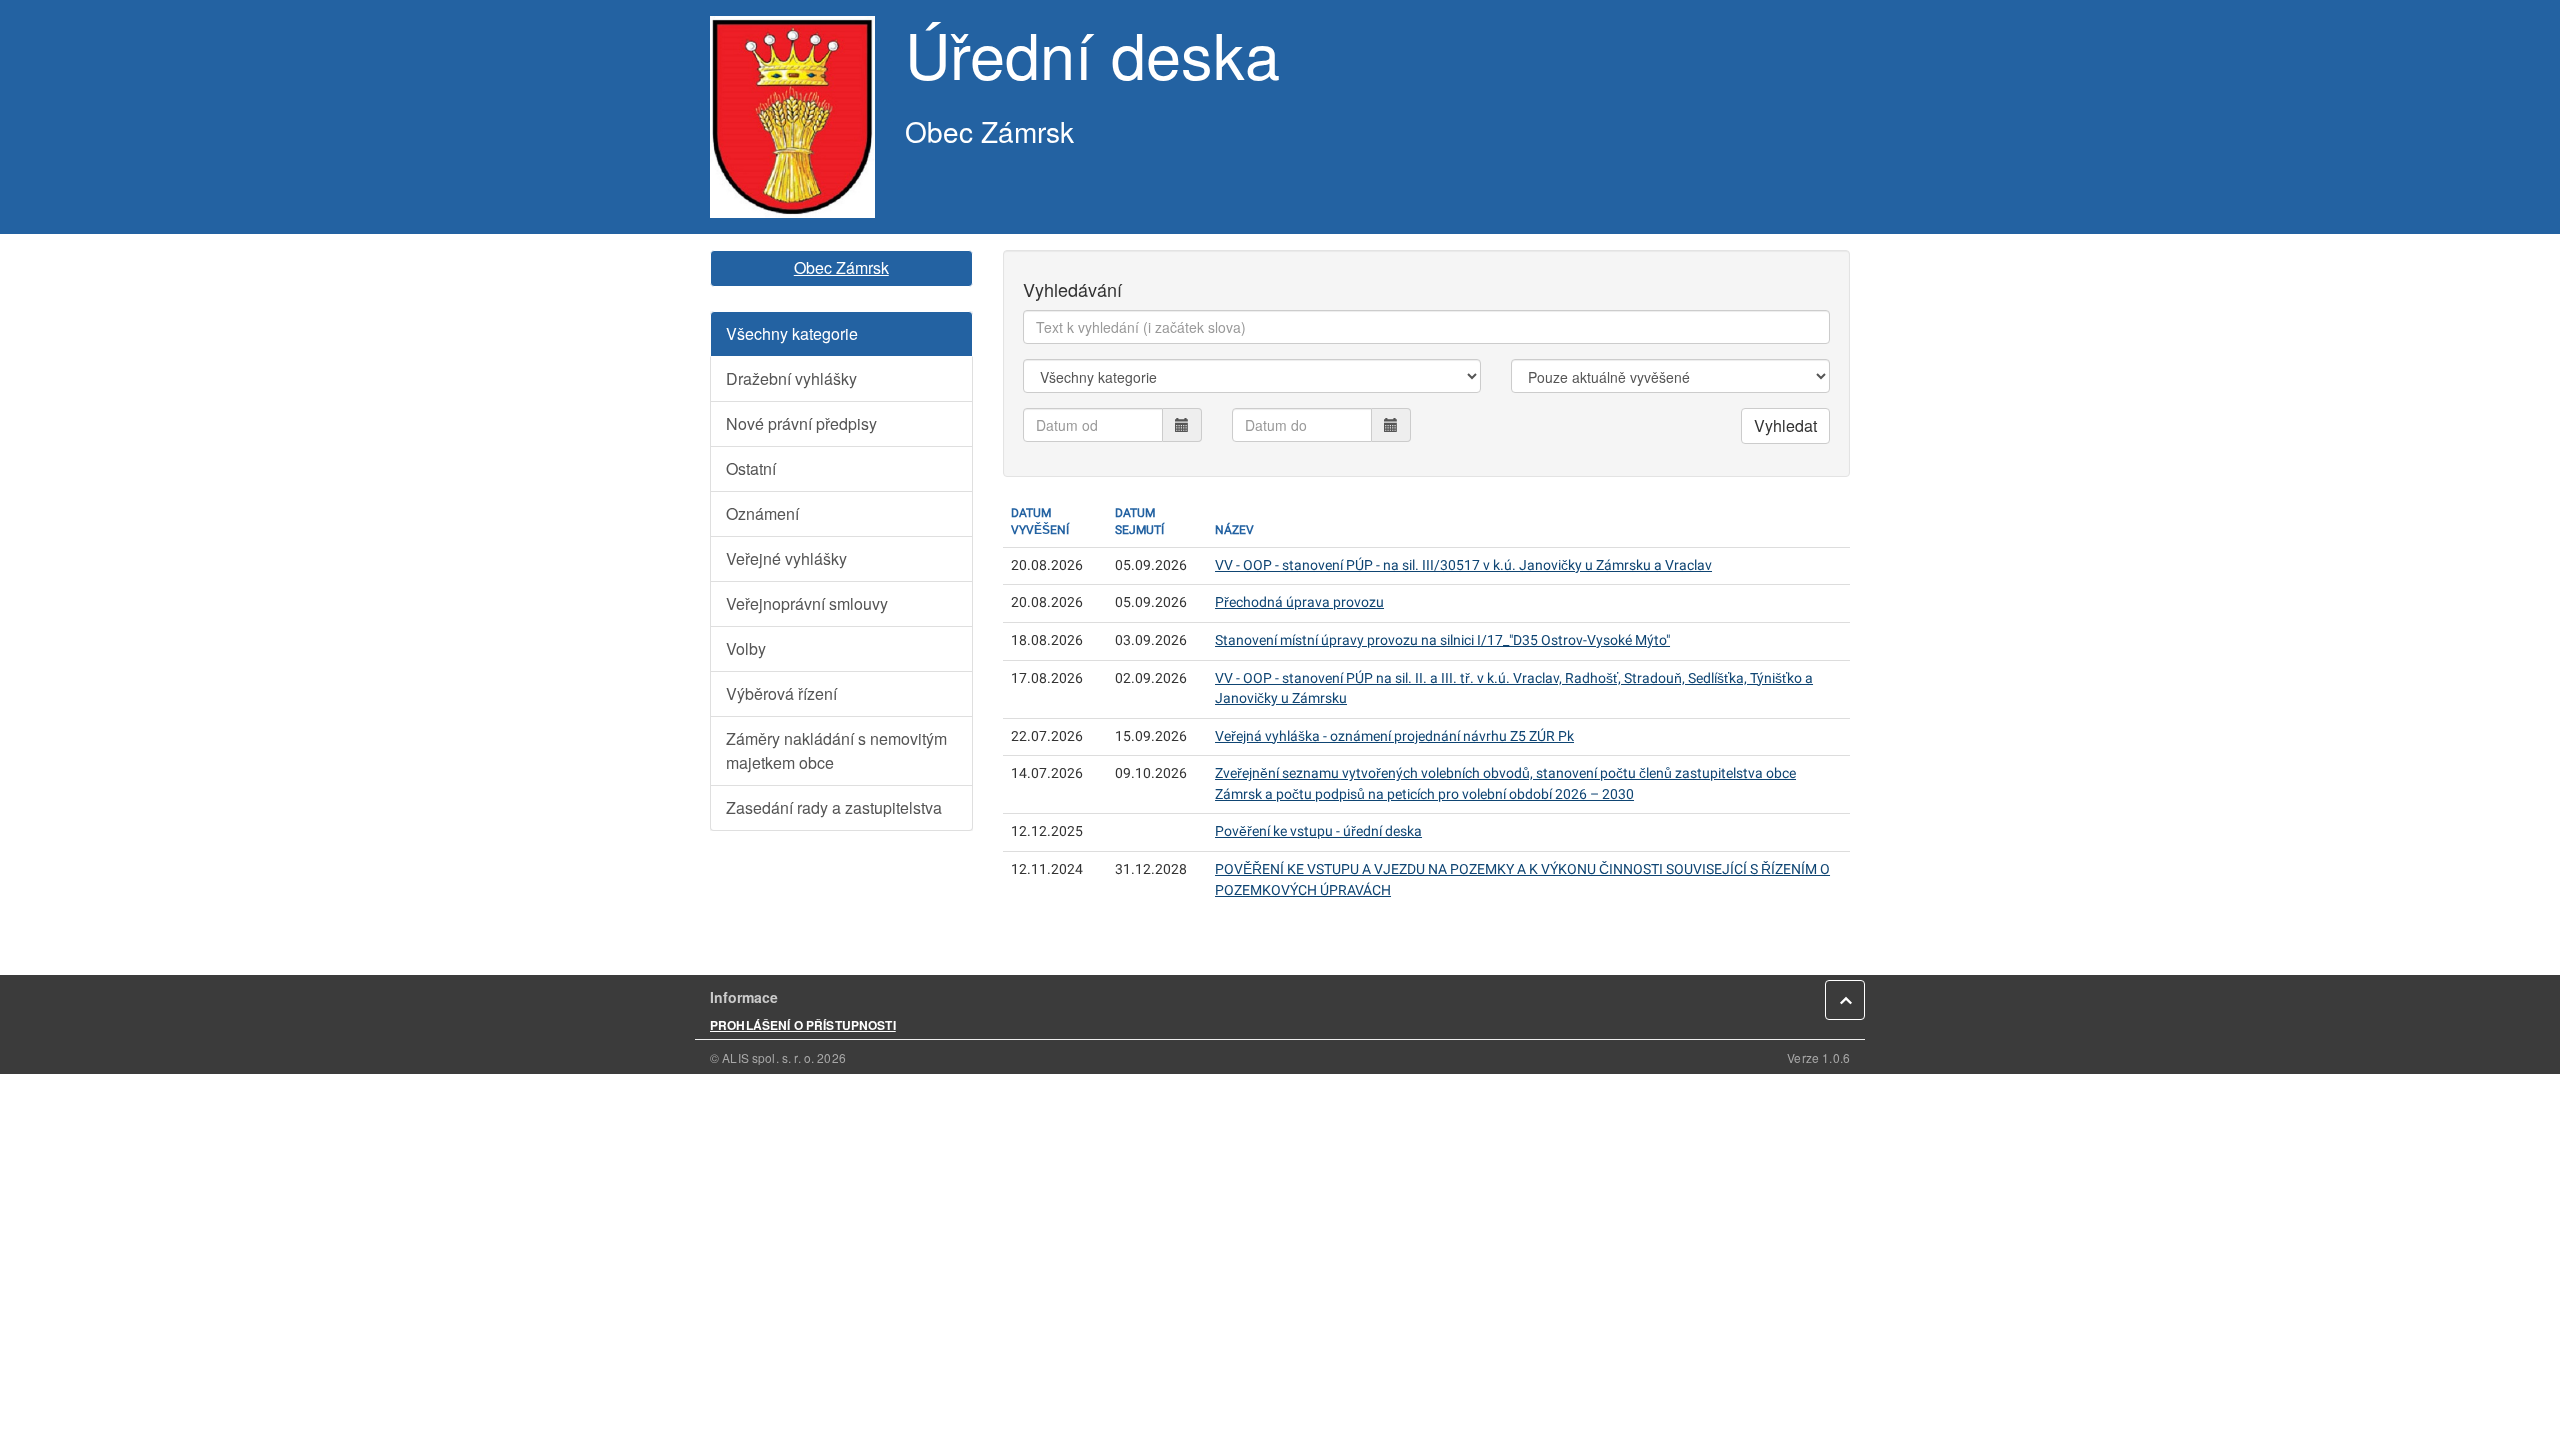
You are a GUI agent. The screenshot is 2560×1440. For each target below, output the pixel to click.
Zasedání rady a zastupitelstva (834, 807)
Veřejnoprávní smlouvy (807, 603)
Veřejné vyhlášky (786, 558)
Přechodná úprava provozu (1299, 602)
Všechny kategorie (792, 333)
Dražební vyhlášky (791, 378)
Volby (746, 648)
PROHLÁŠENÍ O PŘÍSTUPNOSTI (803, 1025)
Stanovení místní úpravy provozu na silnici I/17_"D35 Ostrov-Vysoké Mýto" (1442, 640)
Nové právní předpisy (801, 423)
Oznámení (762, 513)
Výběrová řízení (781, 693)
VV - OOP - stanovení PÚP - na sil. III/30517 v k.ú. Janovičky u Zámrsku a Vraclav (1463, 565)
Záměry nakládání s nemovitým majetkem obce (836, 750)
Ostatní (751, 468)
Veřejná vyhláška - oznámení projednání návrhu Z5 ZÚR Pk (1394, 736)
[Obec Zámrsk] (792, 117)
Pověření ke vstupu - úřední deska (1318, 831)
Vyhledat (1785, 425)
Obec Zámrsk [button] (841, 267)
